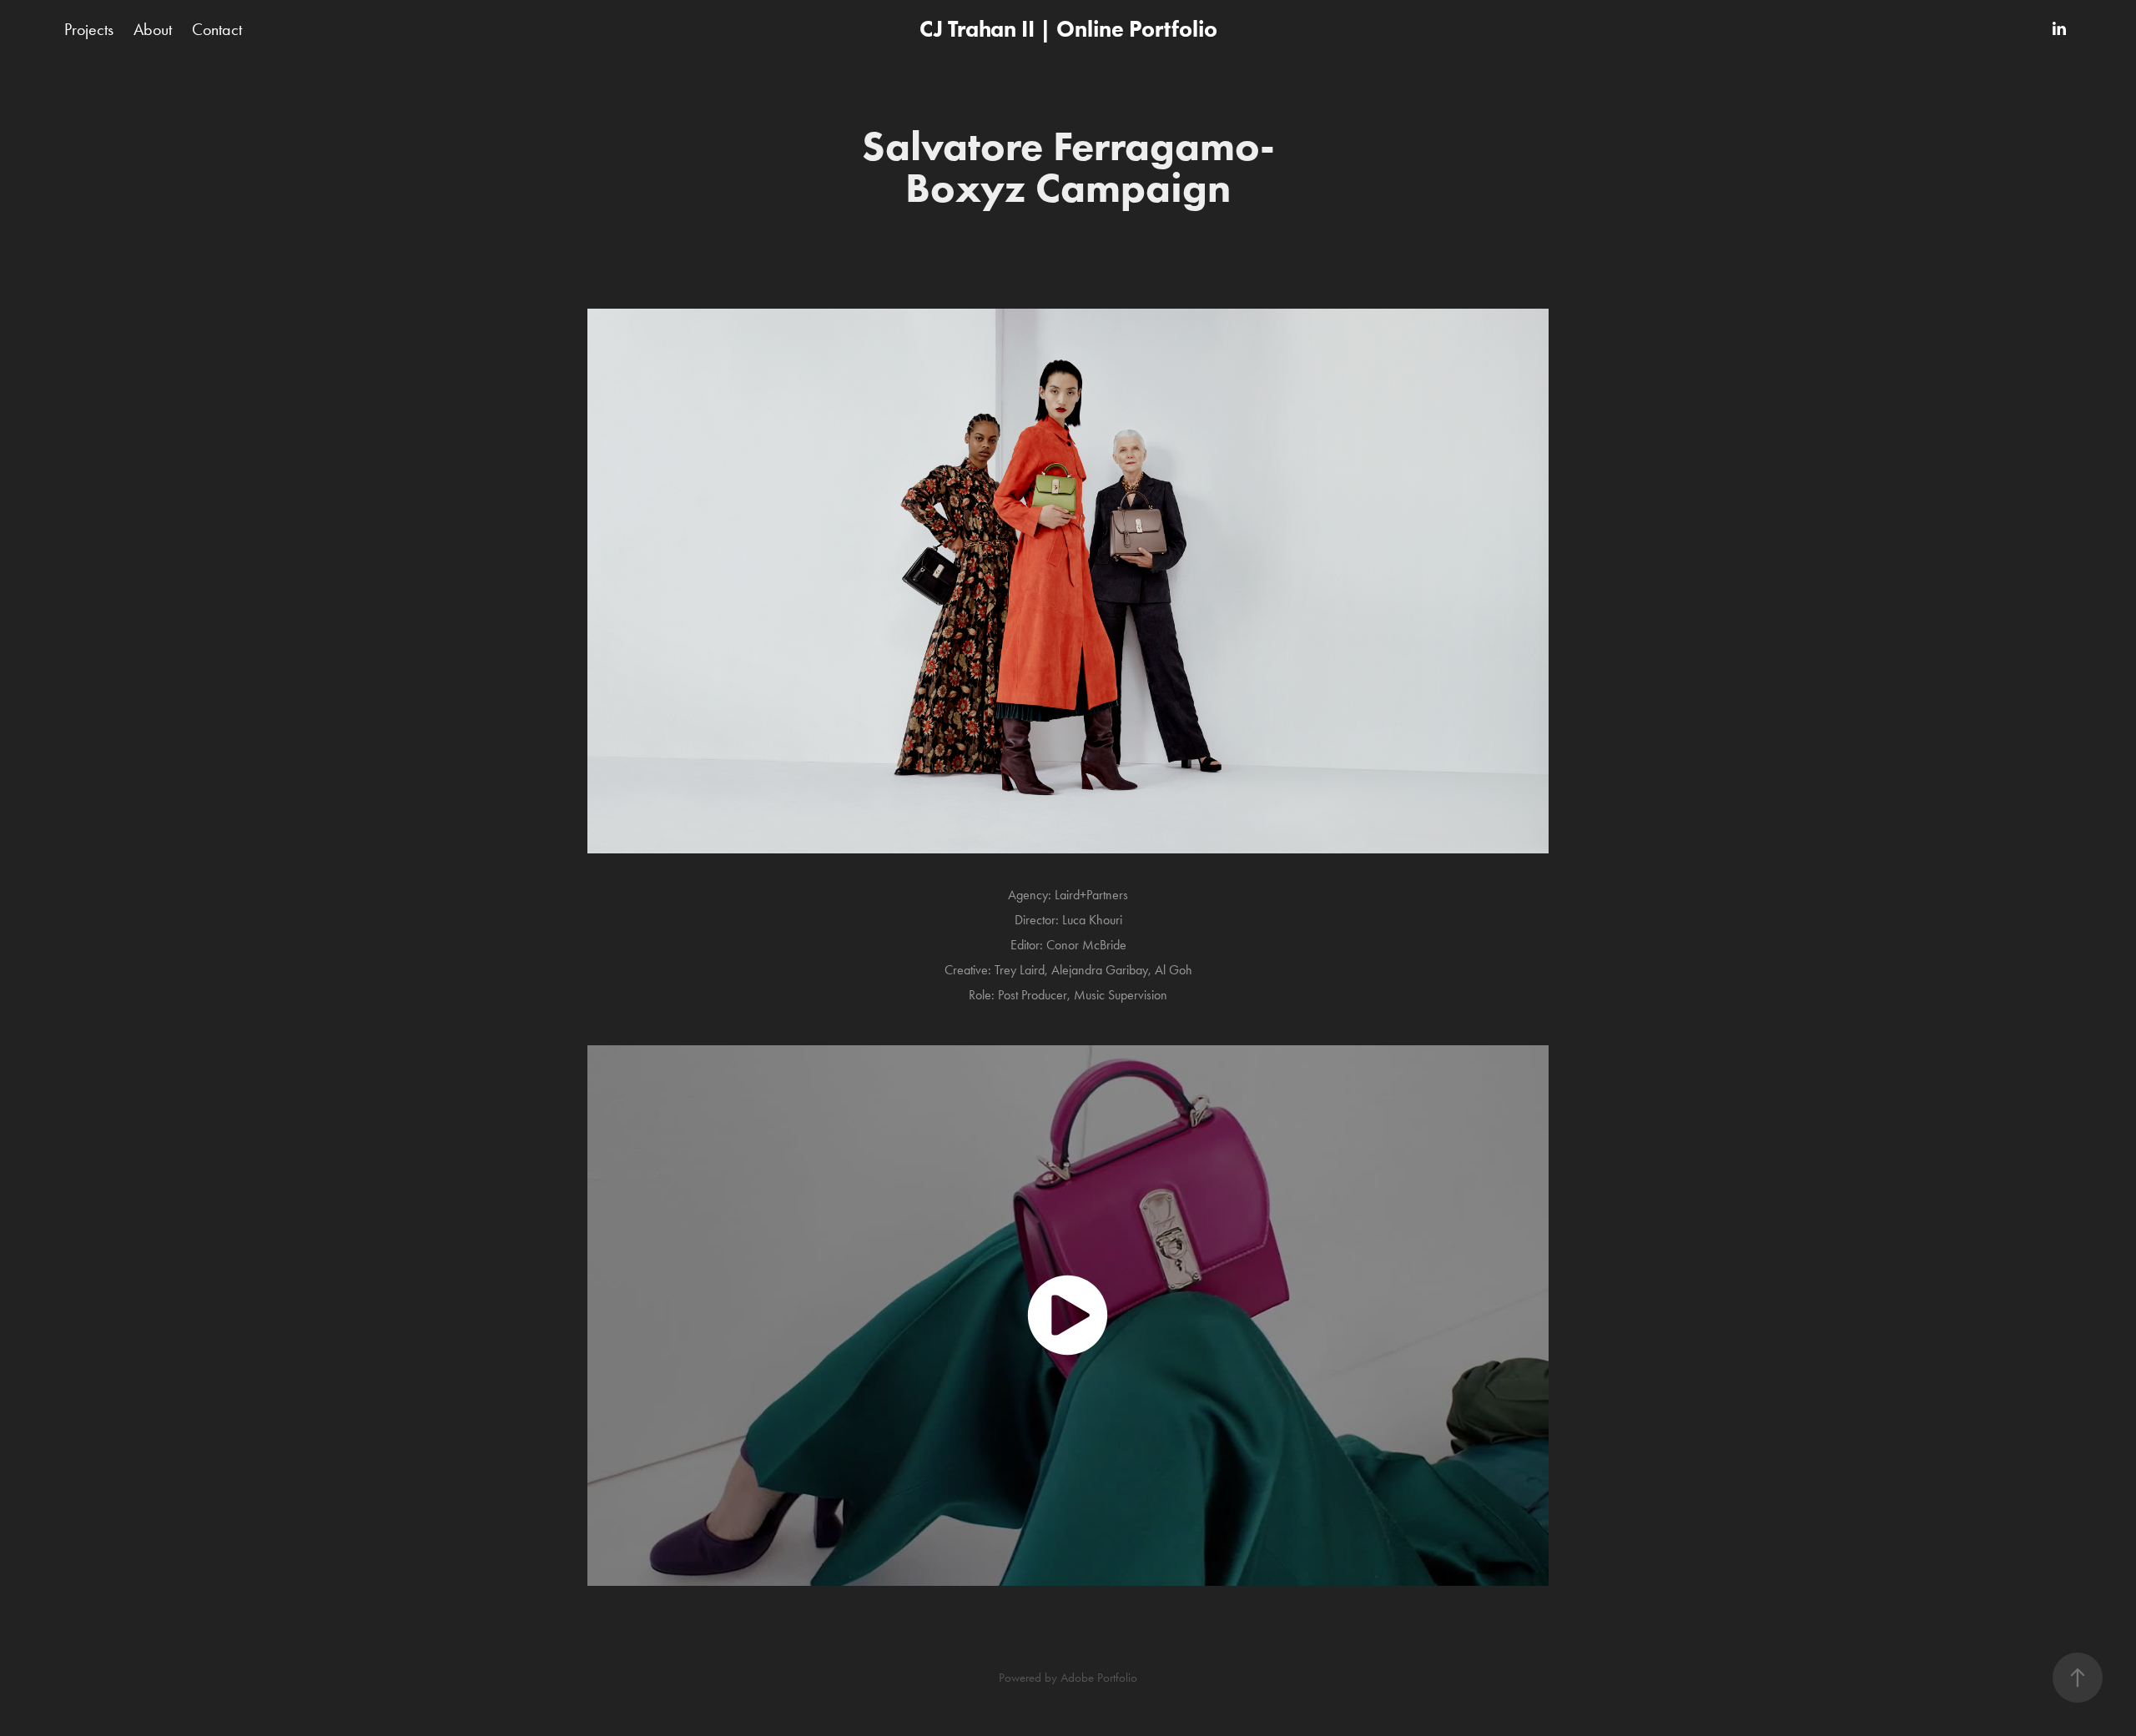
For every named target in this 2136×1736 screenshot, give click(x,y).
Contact (217, 29)
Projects (89, 29)
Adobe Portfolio (1099, 1678)
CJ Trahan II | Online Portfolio (1068, 29)
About (153, 29)
